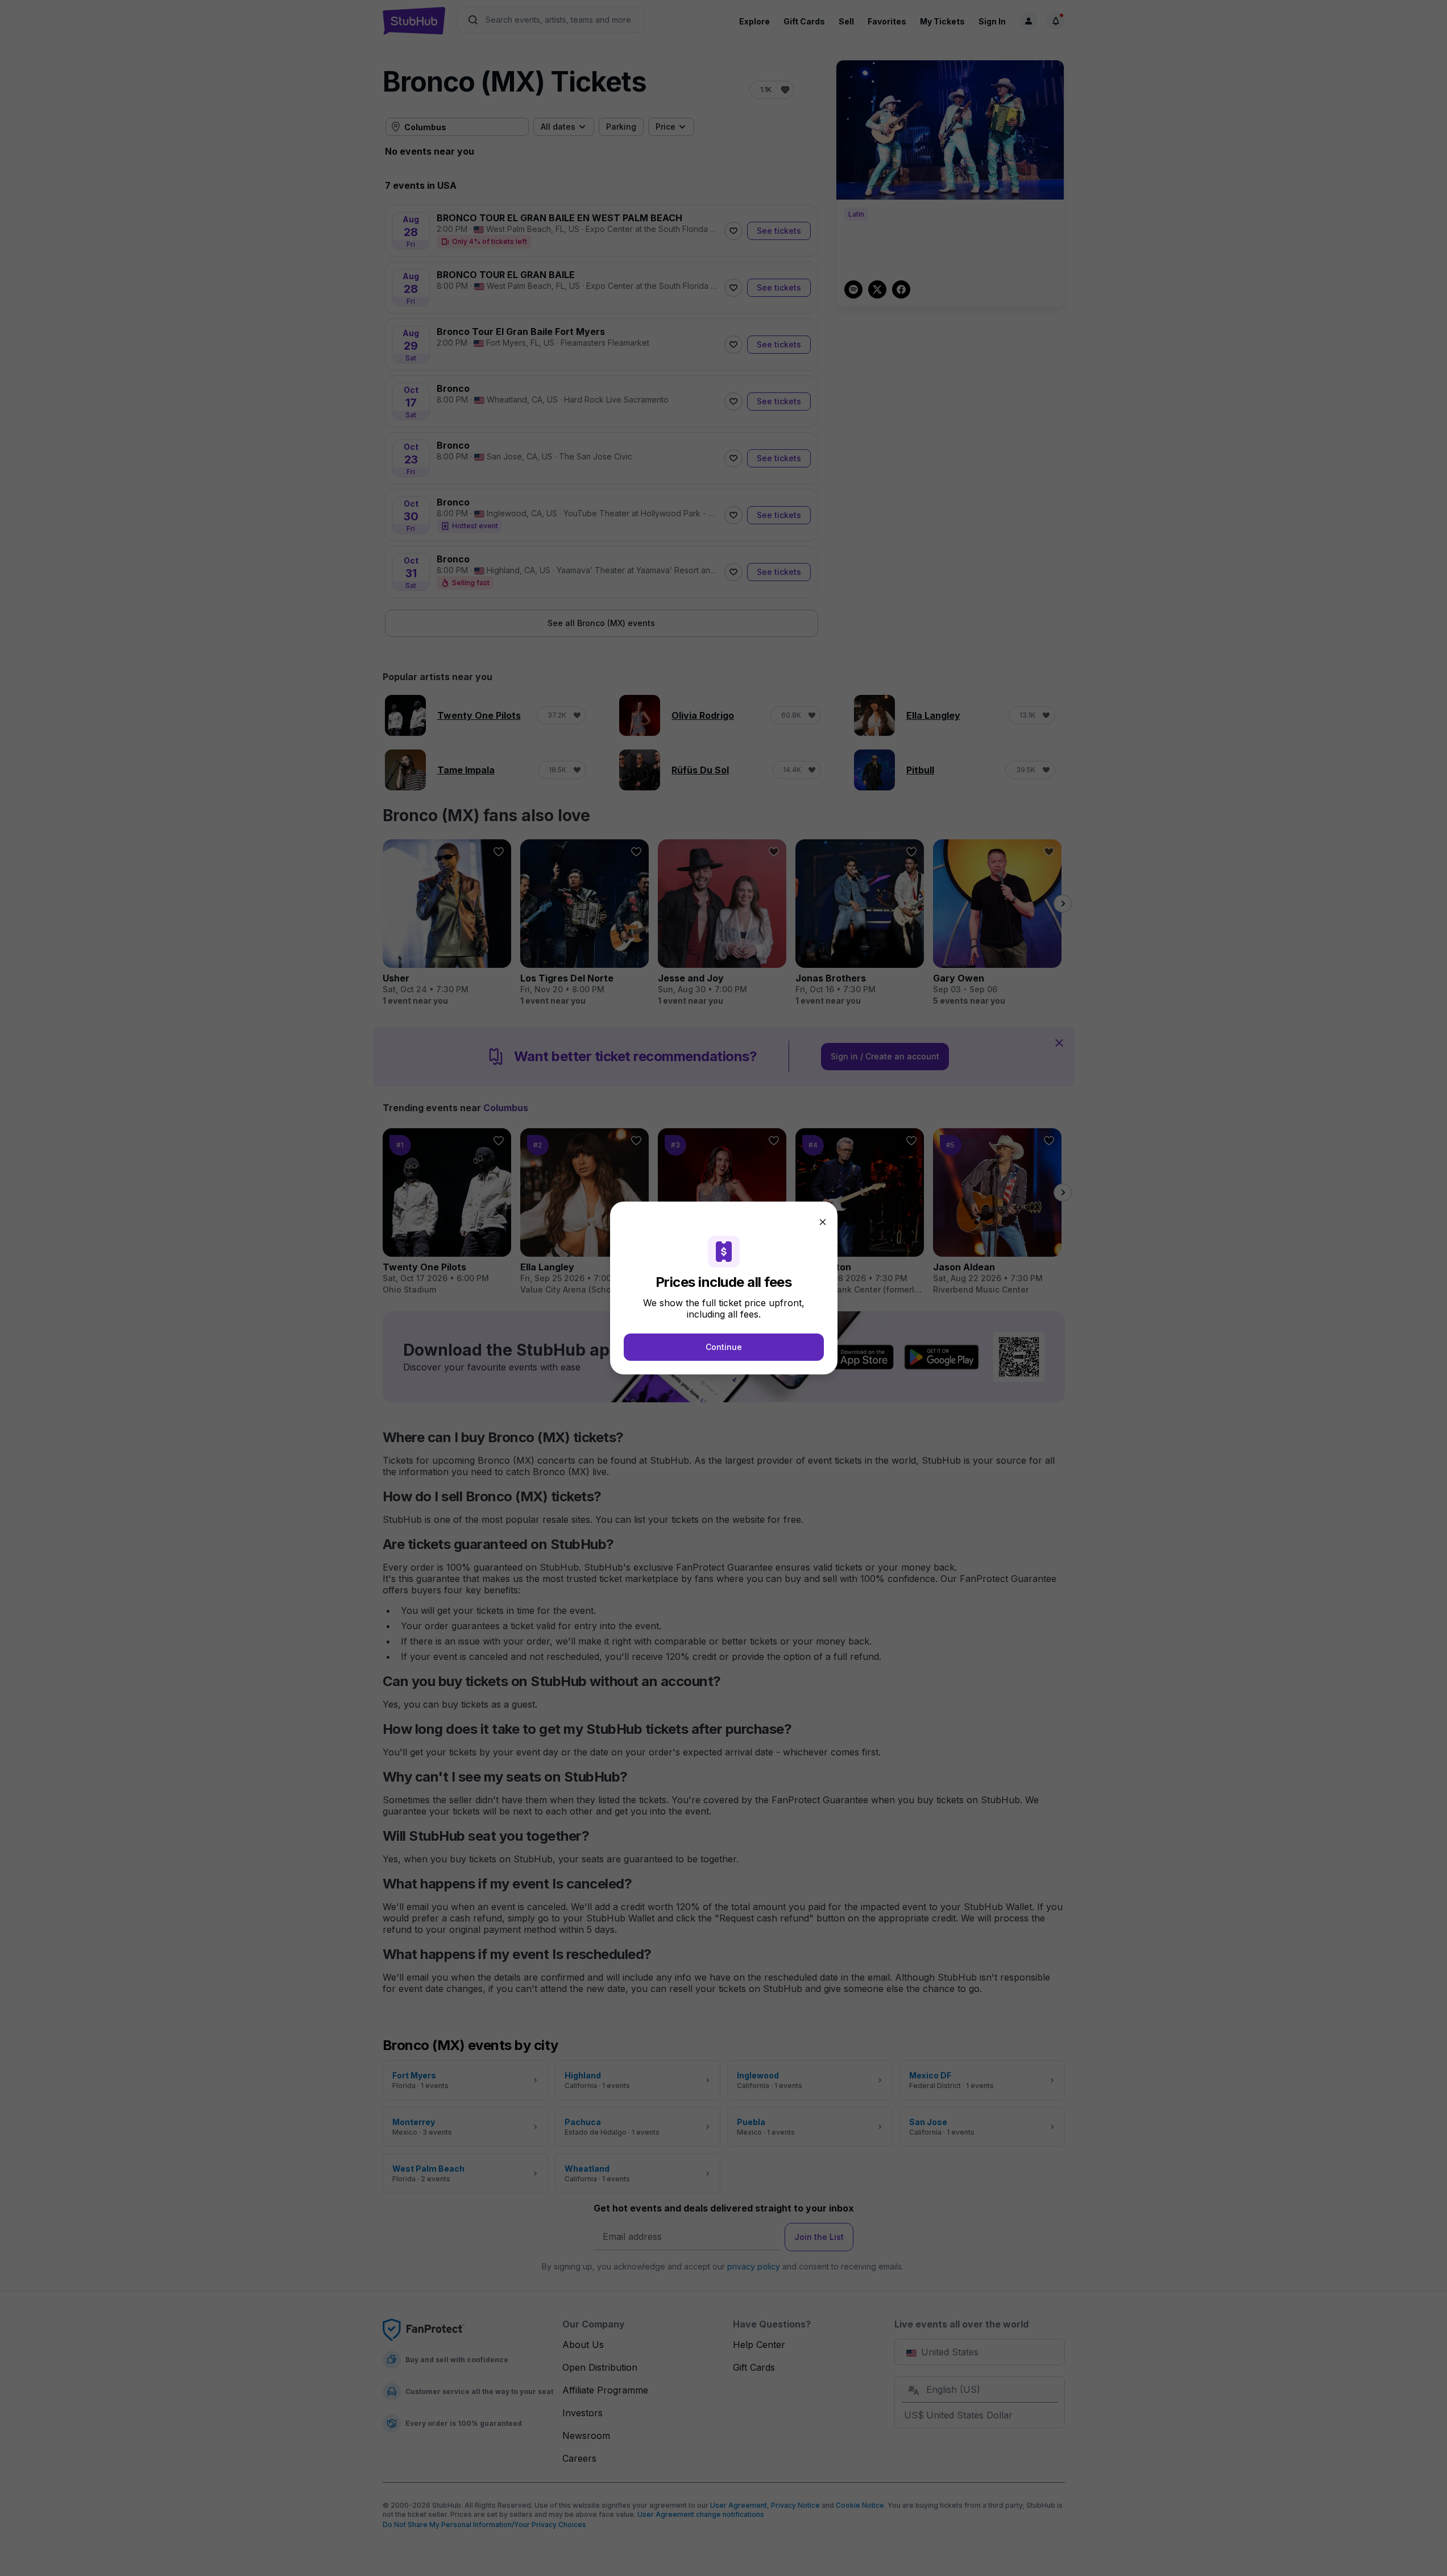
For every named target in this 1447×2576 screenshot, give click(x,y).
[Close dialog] (823, 1222)
